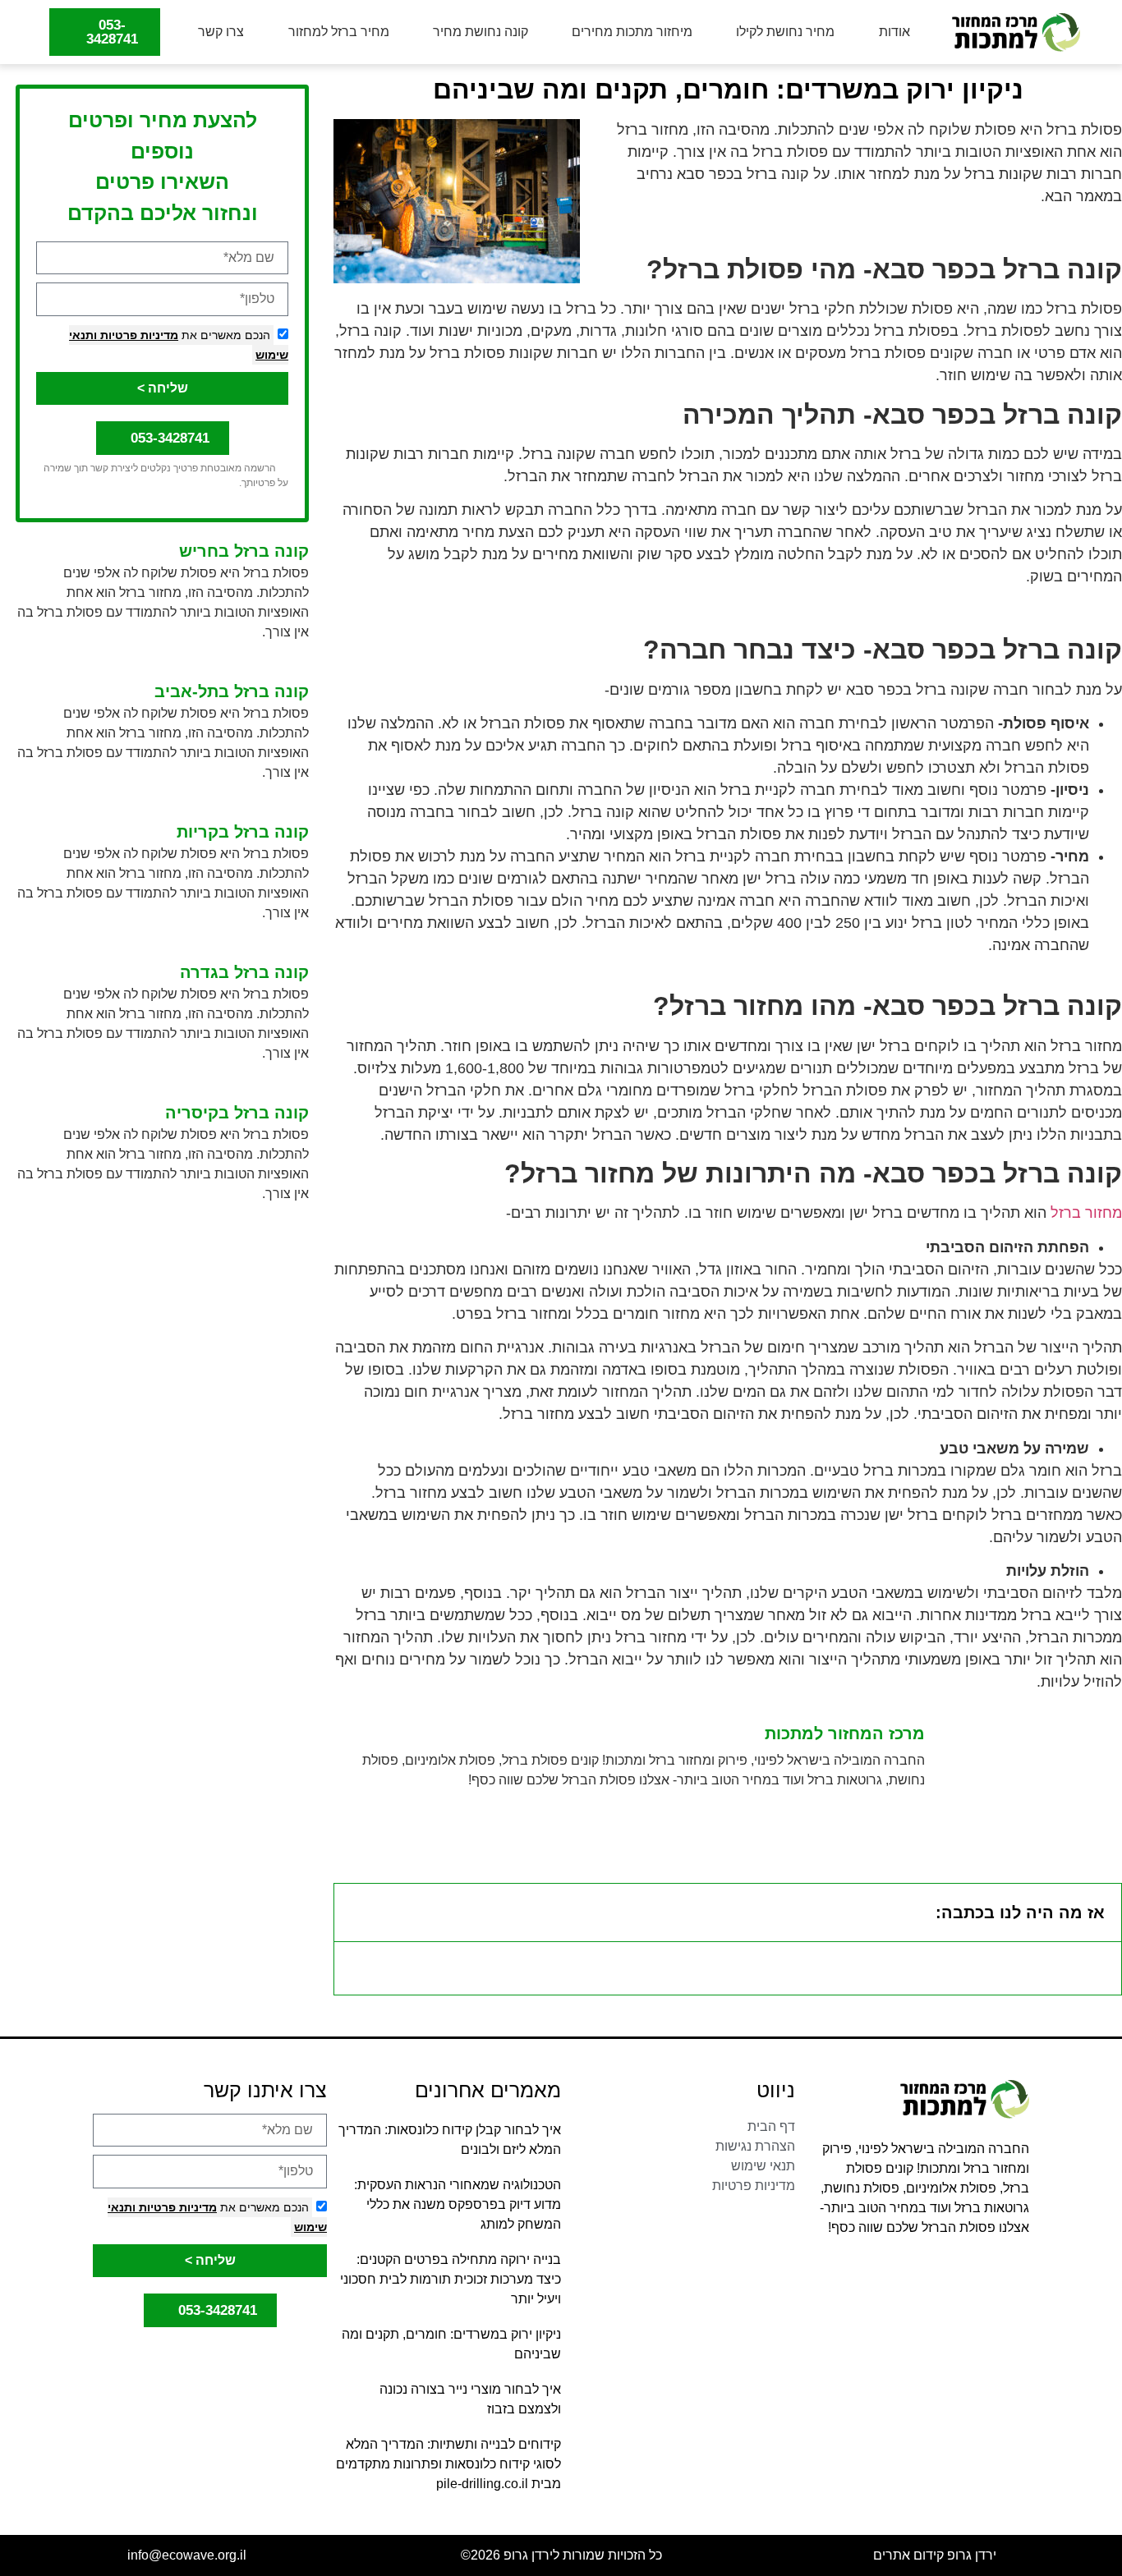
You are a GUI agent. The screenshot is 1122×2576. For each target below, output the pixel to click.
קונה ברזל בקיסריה (237, 1113)
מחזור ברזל (1086, 1213)
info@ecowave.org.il (187, 2555)
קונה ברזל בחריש (244, 551)
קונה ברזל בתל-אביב (232, 691)
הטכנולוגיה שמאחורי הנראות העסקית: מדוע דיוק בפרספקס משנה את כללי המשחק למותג (458, 2204)
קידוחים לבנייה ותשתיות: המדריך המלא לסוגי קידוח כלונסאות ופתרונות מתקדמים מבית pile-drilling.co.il (448, 2464)
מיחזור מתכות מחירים (632, 32)
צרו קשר (221, 32)
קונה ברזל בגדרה (244, 972)
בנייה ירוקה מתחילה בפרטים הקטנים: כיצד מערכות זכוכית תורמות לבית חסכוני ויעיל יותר (451, 2279)
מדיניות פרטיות (138, 335)
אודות (894, 32)
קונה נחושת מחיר (481, 32)
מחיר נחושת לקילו (785, 32)
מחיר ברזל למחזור (339, 32)
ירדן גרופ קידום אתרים (935, 2555)
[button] (357, 1912)
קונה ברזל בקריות (243, 832)
